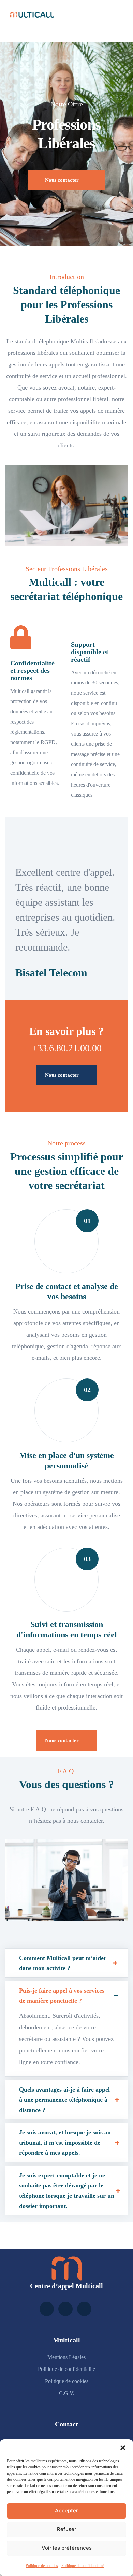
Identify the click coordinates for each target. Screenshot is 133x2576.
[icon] (47, 2309)
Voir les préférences (67, 2548)
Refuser (67, 2529)
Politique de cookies (42, 2566)
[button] (123, 2448)
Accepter (66, 2511)
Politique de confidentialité (83, 2566)
